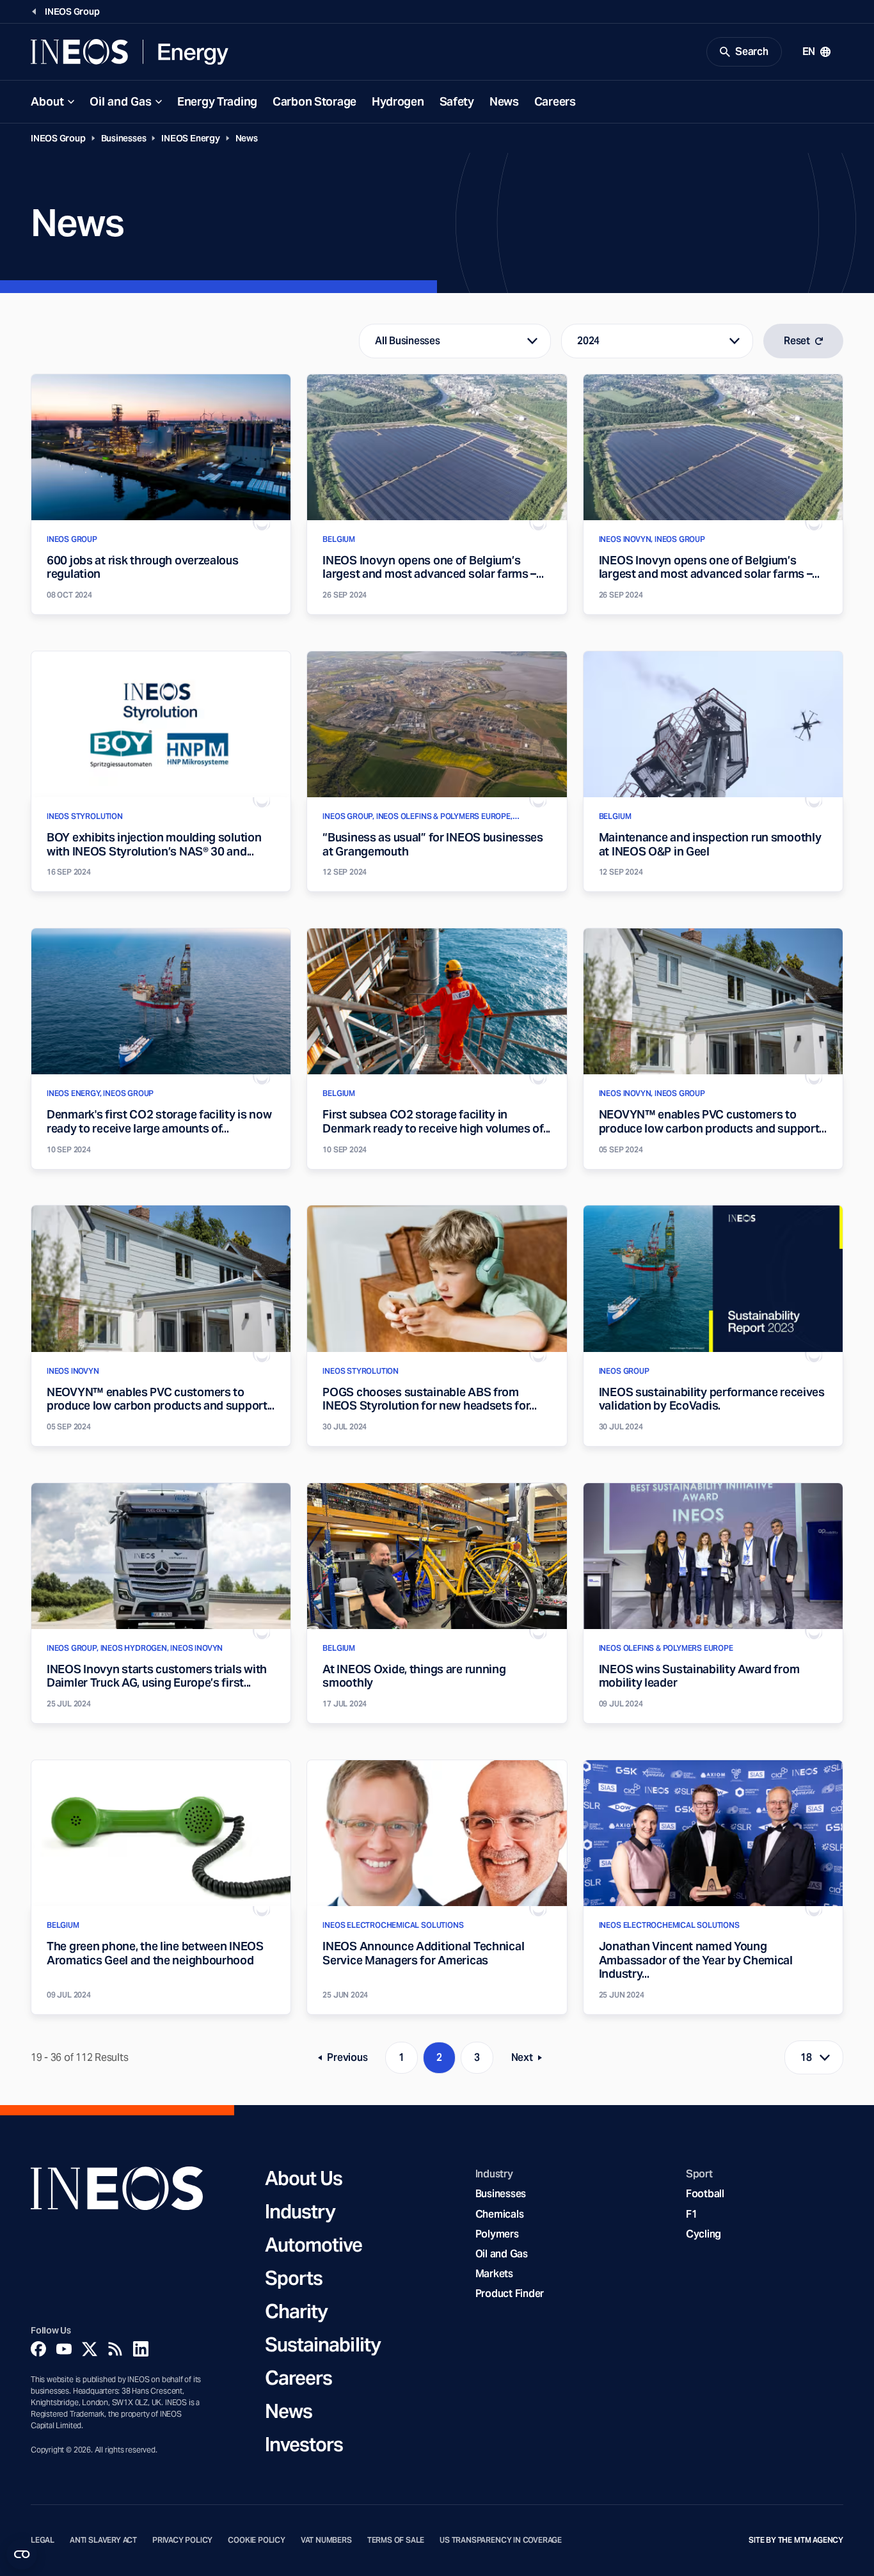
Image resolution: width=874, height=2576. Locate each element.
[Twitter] (90, 2349)
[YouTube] (64, 2349)
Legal (43, 2540)
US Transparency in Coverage (501, 2540)
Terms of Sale (396, 2540)
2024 (588, 341)
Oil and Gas (121, 101)
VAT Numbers (326, 2540)
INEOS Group (58, 138)
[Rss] (115, 2349)
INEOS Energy (190, 138)
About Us (304, 2178)
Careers (555, 101)
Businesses (124, 138)
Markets (494, 2274)
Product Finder (510, 2294)
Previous (347, 2060)
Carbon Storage (314, 101)
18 (806, 2057)
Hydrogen (398, 101)
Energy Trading (217, 101)
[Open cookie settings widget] (22, 2554)
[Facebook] (38, 2349)
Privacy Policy (182, 2540)
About (47, 101)
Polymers (497, 2234)
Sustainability (323, 2344)
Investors (304, 2444)
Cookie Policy (257, 2540)
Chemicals (500, 2214)
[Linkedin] (141, 2349)
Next (530, 2060)
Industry (300, 2211)
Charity (297, 2311)
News (504, 101)
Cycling (703, 2234)
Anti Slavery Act (103, 2540)
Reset (797, 341)
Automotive (314, 2245)
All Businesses (407, 341)
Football (705, 2194)
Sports (294, 2278)
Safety (457, 101)
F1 (692, 2214)
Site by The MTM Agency (796, 2540)
